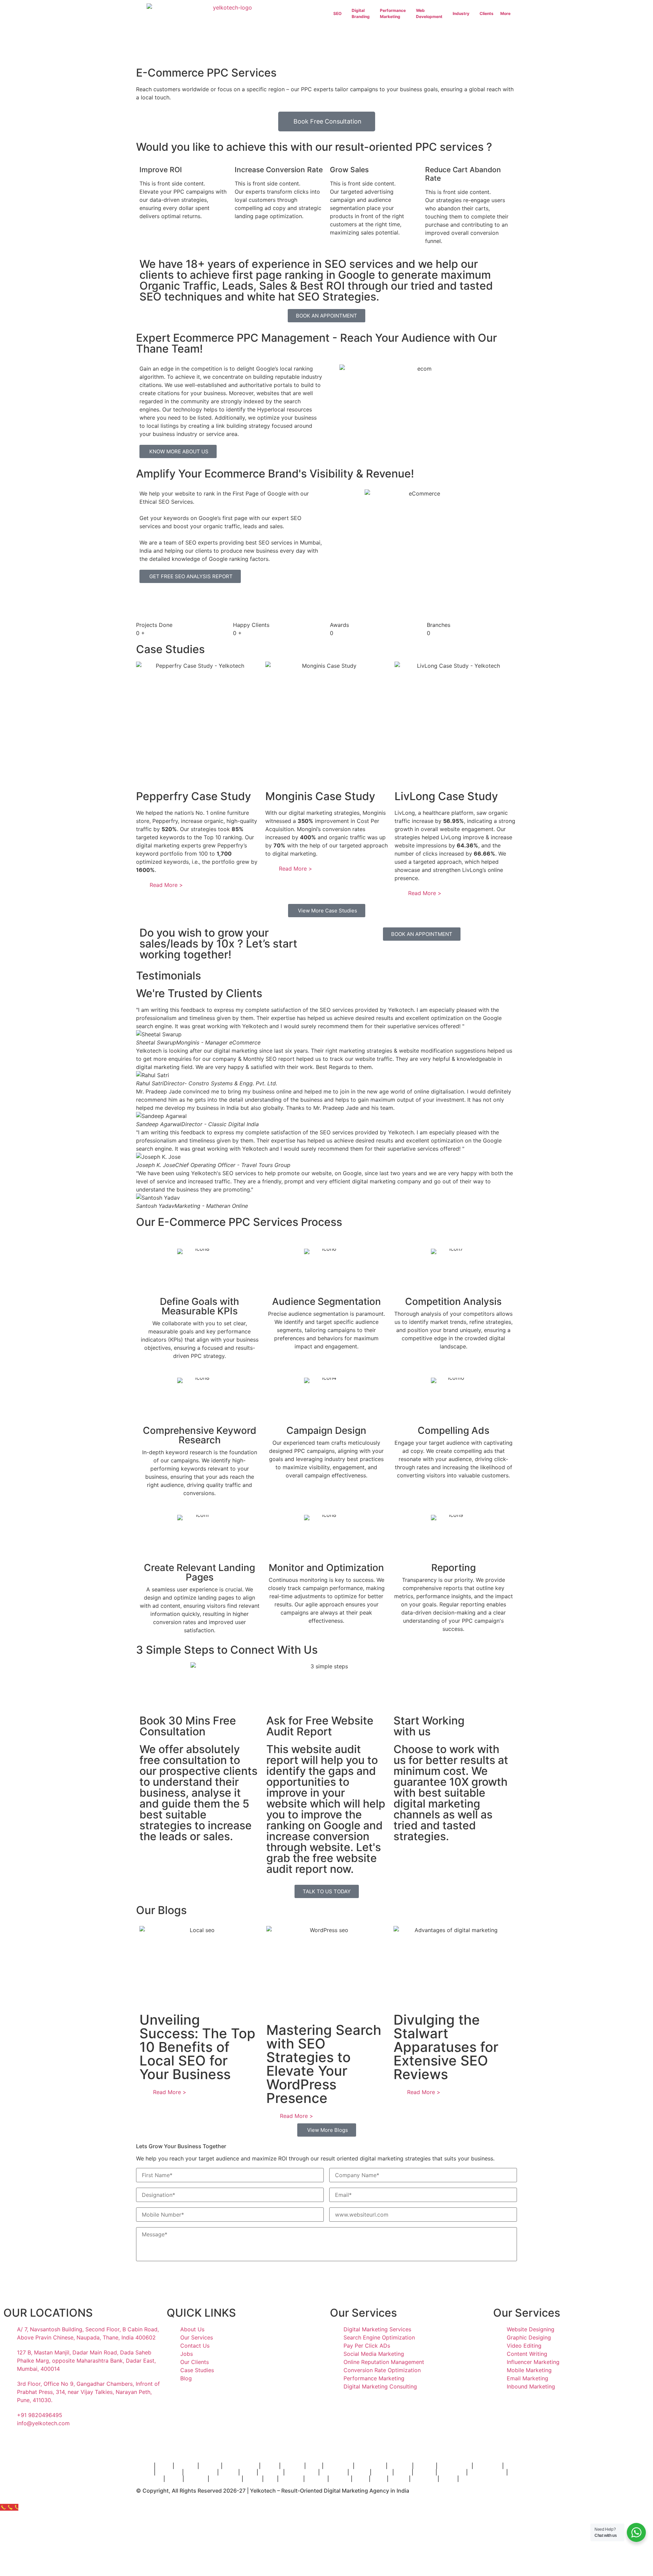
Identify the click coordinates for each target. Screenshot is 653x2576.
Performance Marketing (393, 13)
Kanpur (340, 2479)
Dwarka (316, 2479)
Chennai (400, 2466)
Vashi (164, 2466)
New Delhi (488, 2466)
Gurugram (451, 2472)
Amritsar (271, 2472)
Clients (487, 13)
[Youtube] (87, 2443)
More (505, 13)
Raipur (468, 2479)
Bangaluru (338, 2466)
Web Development (429, 13)
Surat (248, 2472)
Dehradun (149, 2479)
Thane (144, 2466)
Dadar (270, 2466)
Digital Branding (361, 13)
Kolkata (425, 2466)
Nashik (382, 2472)
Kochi (174, 2479)
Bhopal (359, 2472)
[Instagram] (12, 2443)
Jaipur (144, 2472)
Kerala (253, 2479)
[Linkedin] (49, 2443)
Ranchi (399, 2479)
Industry (461, 13)
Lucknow (169, 2472)
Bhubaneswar (487, 2472)
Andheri (186, 2466)
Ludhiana (424, 2479)
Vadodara (333, 2472)
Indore (228, 2472)
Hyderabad (370, 2466)
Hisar (361, 2479)
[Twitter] (68, 2443)
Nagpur (424, 2472)
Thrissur (291, 2479)
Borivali (210, 2466)
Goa (270, 2479)
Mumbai (292, 2466)
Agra (378, 2479)
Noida (448, 2479)
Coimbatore (200, 2472)
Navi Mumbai (241, 2466)
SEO (337, 13)
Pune (314, 2466)
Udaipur (196, 2479)
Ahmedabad (454, 2466)
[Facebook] (31, 2443)
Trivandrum (225, 2479)
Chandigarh (301, 2472)
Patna (403, 2472)
